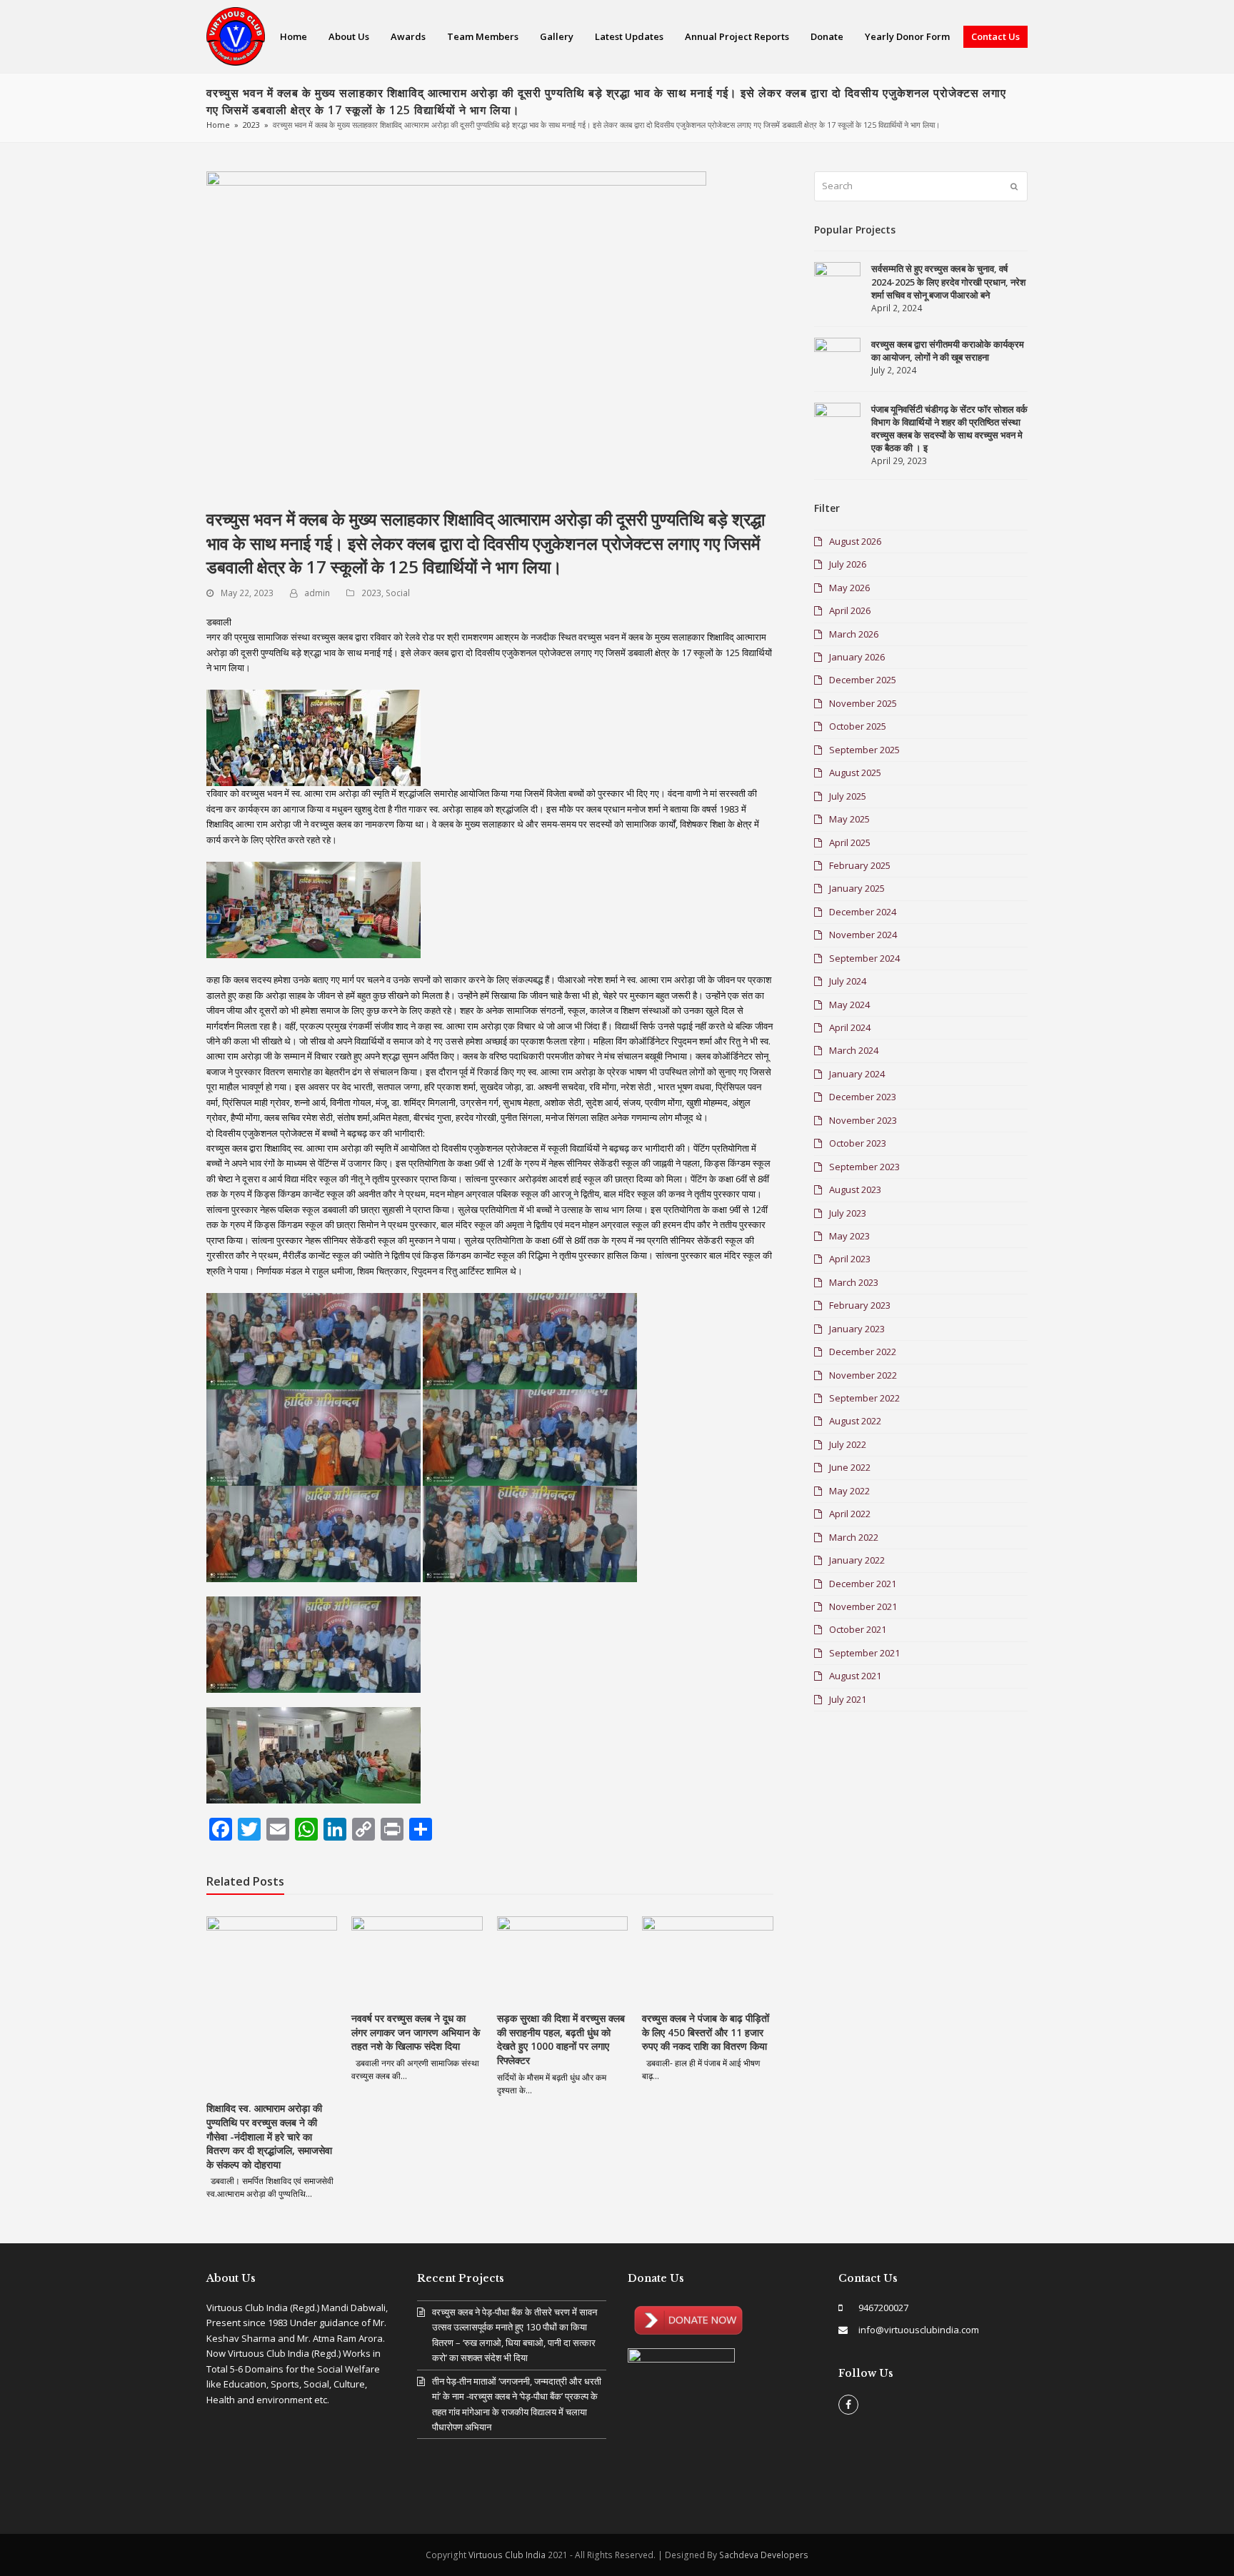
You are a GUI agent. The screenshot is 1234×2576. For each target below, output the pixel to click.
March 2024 (854, 1050)
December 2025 (863, 680)
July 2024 (848, 981)
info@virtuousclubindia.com (919, 2330)
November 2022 (863, 1375)
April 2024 (850, 1027)
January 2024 (857, 1074)
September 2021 (864, 1653)
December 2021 (863, 1584)
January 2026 (857, 657)
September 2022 (864, 1398)
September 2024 (864, 958)
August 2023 (855, 1189)
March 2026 (854, 634)
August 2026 (855, 541)
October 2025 (858, 726)
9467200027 (883, 2308)
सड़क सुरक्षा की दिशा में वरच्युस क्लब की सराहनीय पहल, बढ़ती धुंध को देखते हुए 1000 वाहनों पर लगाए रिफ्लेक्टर (561, 2039)
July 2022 (848, 1444)
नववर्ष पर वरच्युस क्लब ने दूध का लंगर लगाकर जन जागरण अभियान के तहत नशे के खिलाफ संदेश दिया (416, 2032)
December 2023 (863, 1097)
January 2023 (857, 1329)
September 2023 (864, 1167)
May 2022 (849, 1491)
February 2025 (860, 865)
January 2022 (857, 1560)
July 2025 (848, 796)
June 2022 (850, 1467)
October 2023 (858, 1143)
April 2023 (850, 1259)
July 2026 (848, 564)
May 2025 (849, 819)
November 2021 (863, 1606)
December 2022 (863, 1352)
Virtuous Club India (507, 2555)
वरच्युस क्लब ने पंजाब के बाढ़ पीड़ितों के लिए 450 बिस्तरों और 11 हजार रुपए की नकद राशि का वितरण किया (706, 2032)
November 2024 (863, 935)
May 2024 (849, 1005)
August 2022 (855, 1421)
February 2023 (860, 1305)
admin (317, 593)
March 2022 (854, 1537)
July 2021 (848, 1699)
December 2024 (863, 912)
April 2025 (850, 842)
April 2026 (850, 610)
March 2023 (854, 1282)
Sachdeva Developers (764, 2555)
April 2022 (850, 1514)
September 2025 (864, 750)
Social (398, 593)
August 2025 (855, 773)
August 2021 (855, 1676)
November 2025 (863, 703)
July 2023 (848, 1213)
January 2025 (857, 888)
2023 (371, 593)
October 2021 (858, 1629)
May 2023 (849, 1236)
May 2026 (849, 588)
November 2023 (863, 1120)
